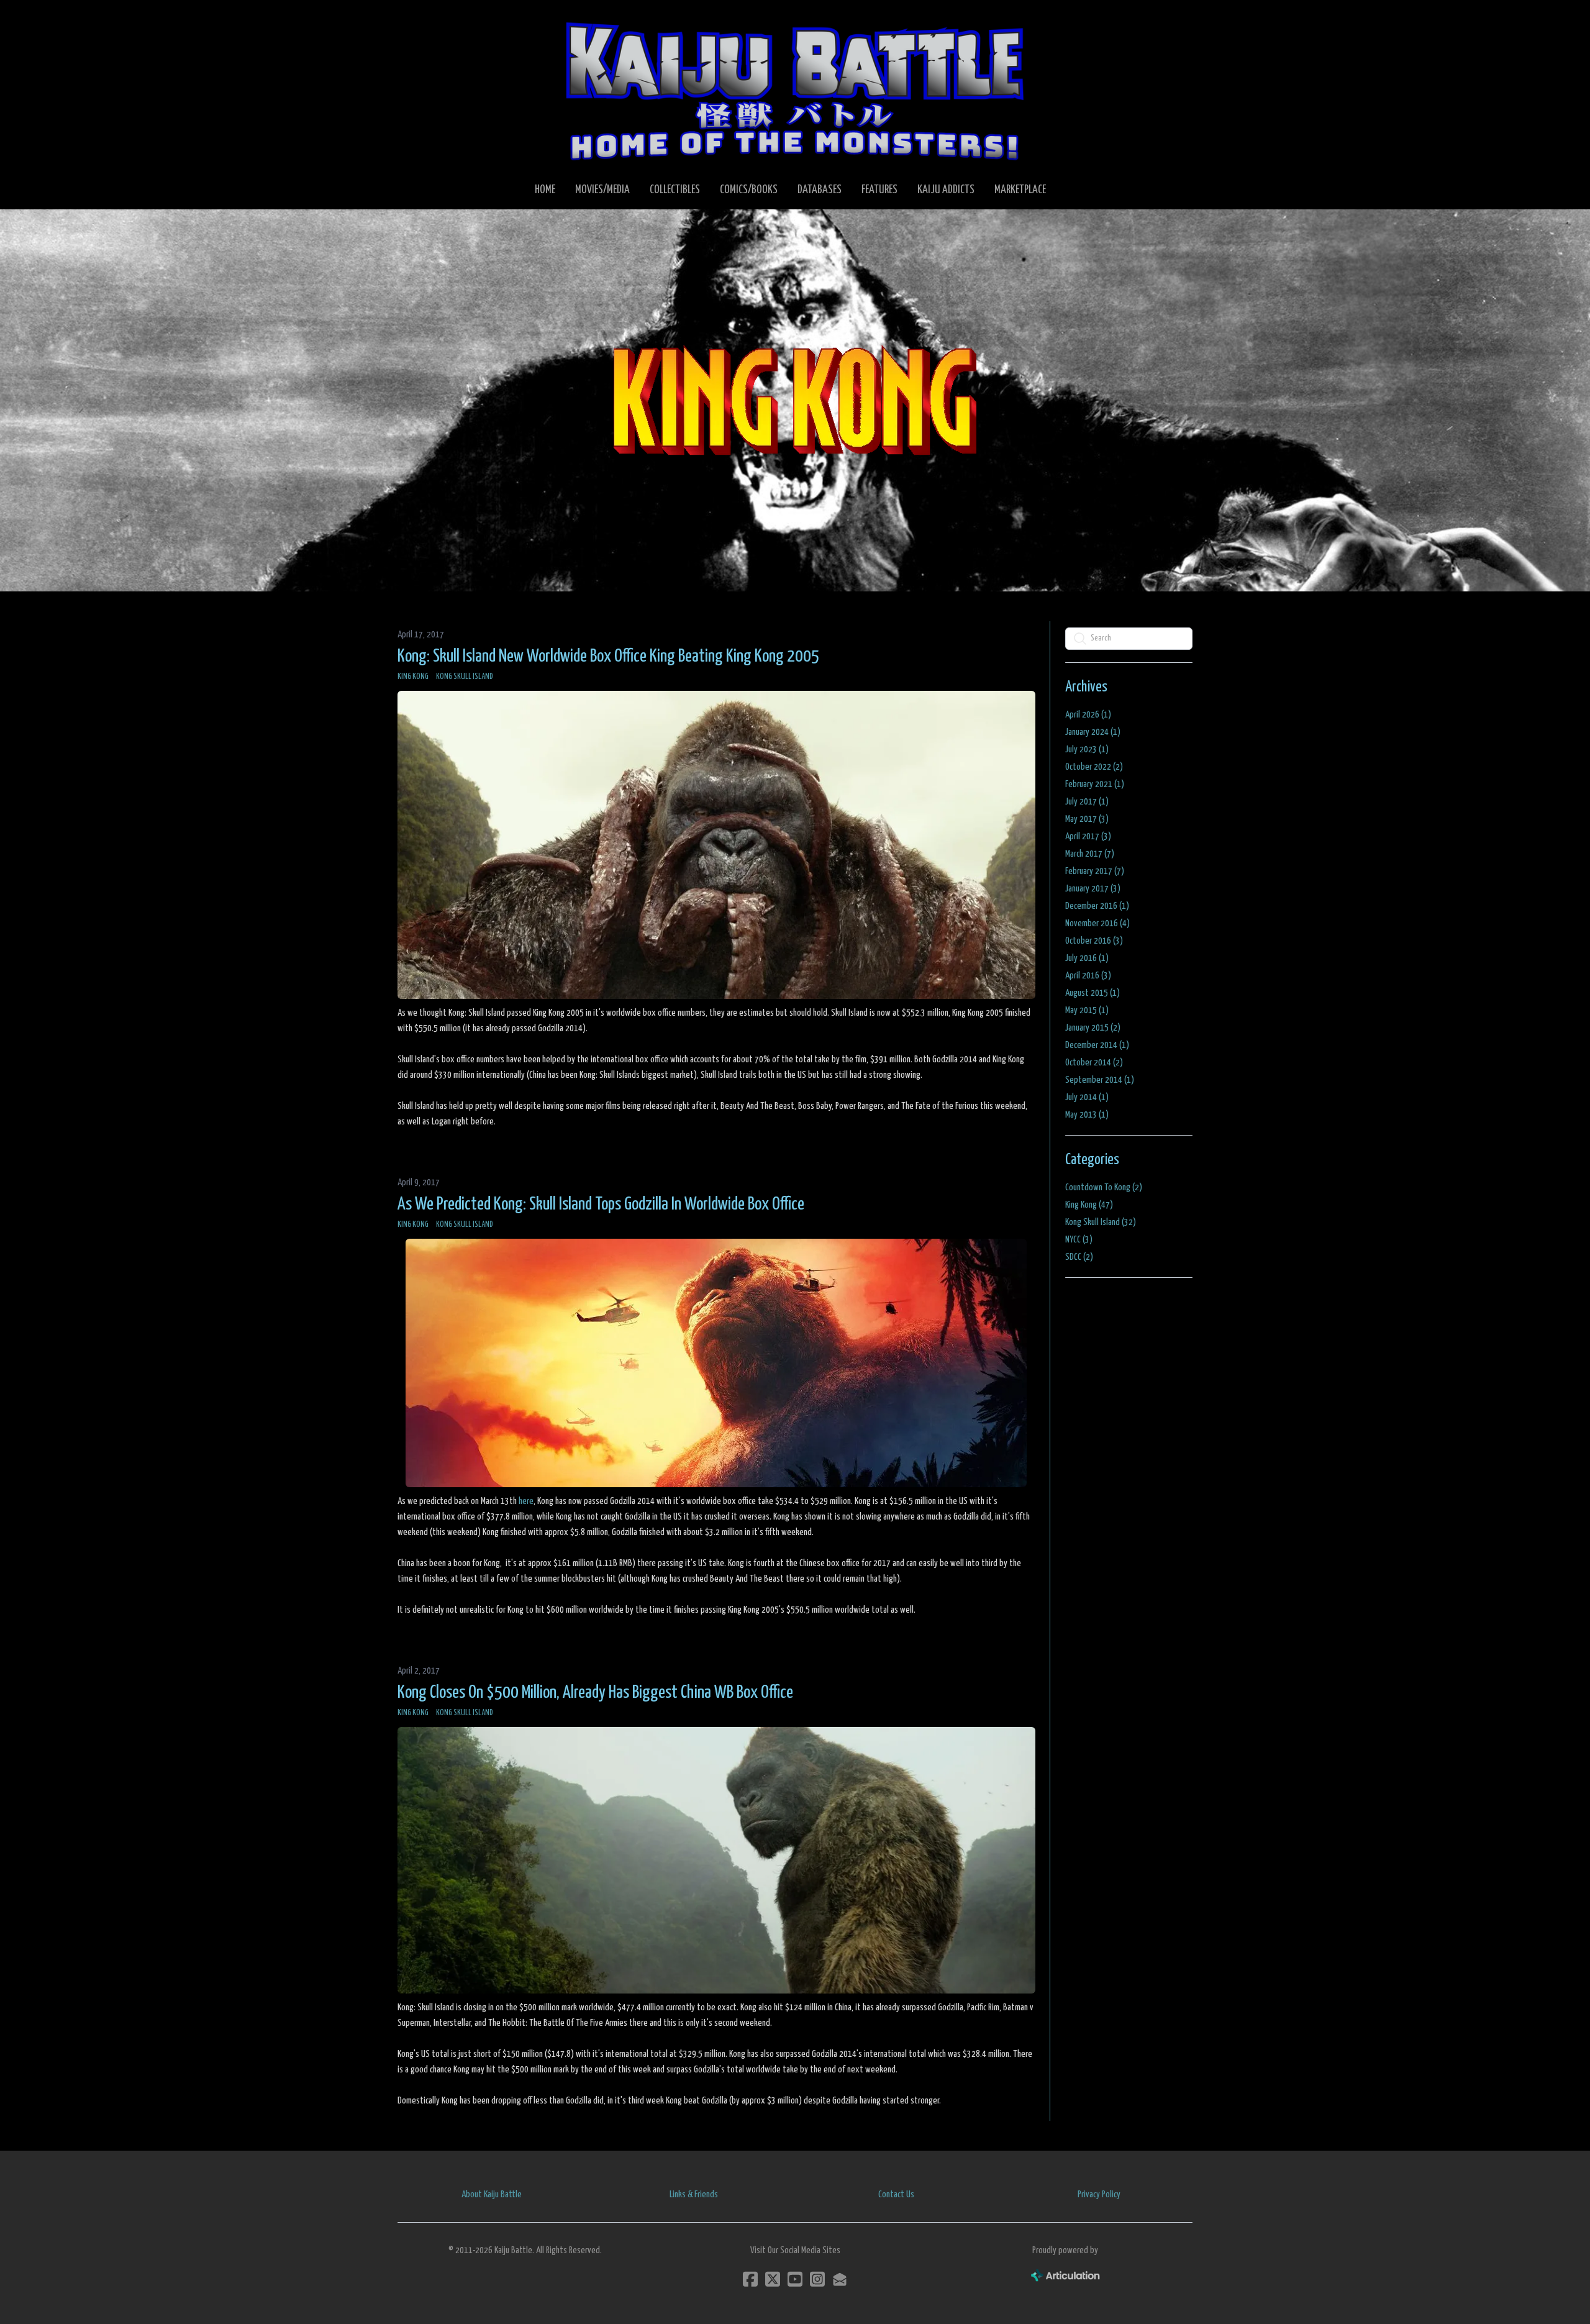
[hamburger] (422, 20)
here (526, 1501)
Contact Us (896, 2194)
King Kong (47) (1089, 1205)
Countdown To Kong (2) (1104, 1187)
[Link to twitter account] (773, 2279)
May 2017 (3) (1087, 819)
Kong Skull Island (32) (1101, 1222)
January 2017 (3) (1093, 889)
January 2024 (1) (1093, 732)
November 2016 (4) (1097, 923)
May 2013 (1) (1087, 1115)
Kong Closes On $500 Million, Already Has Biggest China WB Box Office (595, 1693)
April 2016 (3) (1088, 976)
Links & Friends (694, 2194)
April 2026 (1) (1088, 715)
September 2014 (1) (1100, 1080)
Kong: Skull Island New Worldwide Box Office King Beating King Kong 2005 (608, 657)
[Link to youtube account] (795, 2279)
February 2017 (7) (1095, 871)
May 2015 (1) (1087, 1010)
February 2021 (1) (1095, 784)
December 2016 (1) (1097, 906)
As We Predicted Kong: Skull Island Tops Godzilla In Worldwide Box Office (601, 1205)
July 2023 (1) (1087, 750)
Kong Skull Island (465, 677)
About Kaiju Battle (492, 2194)
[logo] (795, 91)
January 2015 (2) (1093, 1028)
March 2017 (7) (1090, 854)
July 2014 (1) (1087, 1097)
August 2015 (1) (1093, 993)
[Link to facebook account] (750, 2279)
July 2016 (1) (1087, 958)
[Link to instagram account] (817, 2279)
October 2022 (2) (1094, 767)
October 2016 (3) (1094, 941)
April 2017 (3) (1088, 836)
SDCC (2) (1079, 1257)
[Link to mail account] (840, 2279)
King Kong (413, 677)
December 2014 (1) (1097, 1045)
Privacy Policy (1099, 2194)
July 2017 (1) (1087, 802)
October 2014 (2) (1094, 1063)
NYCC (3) (1079, 1240)
